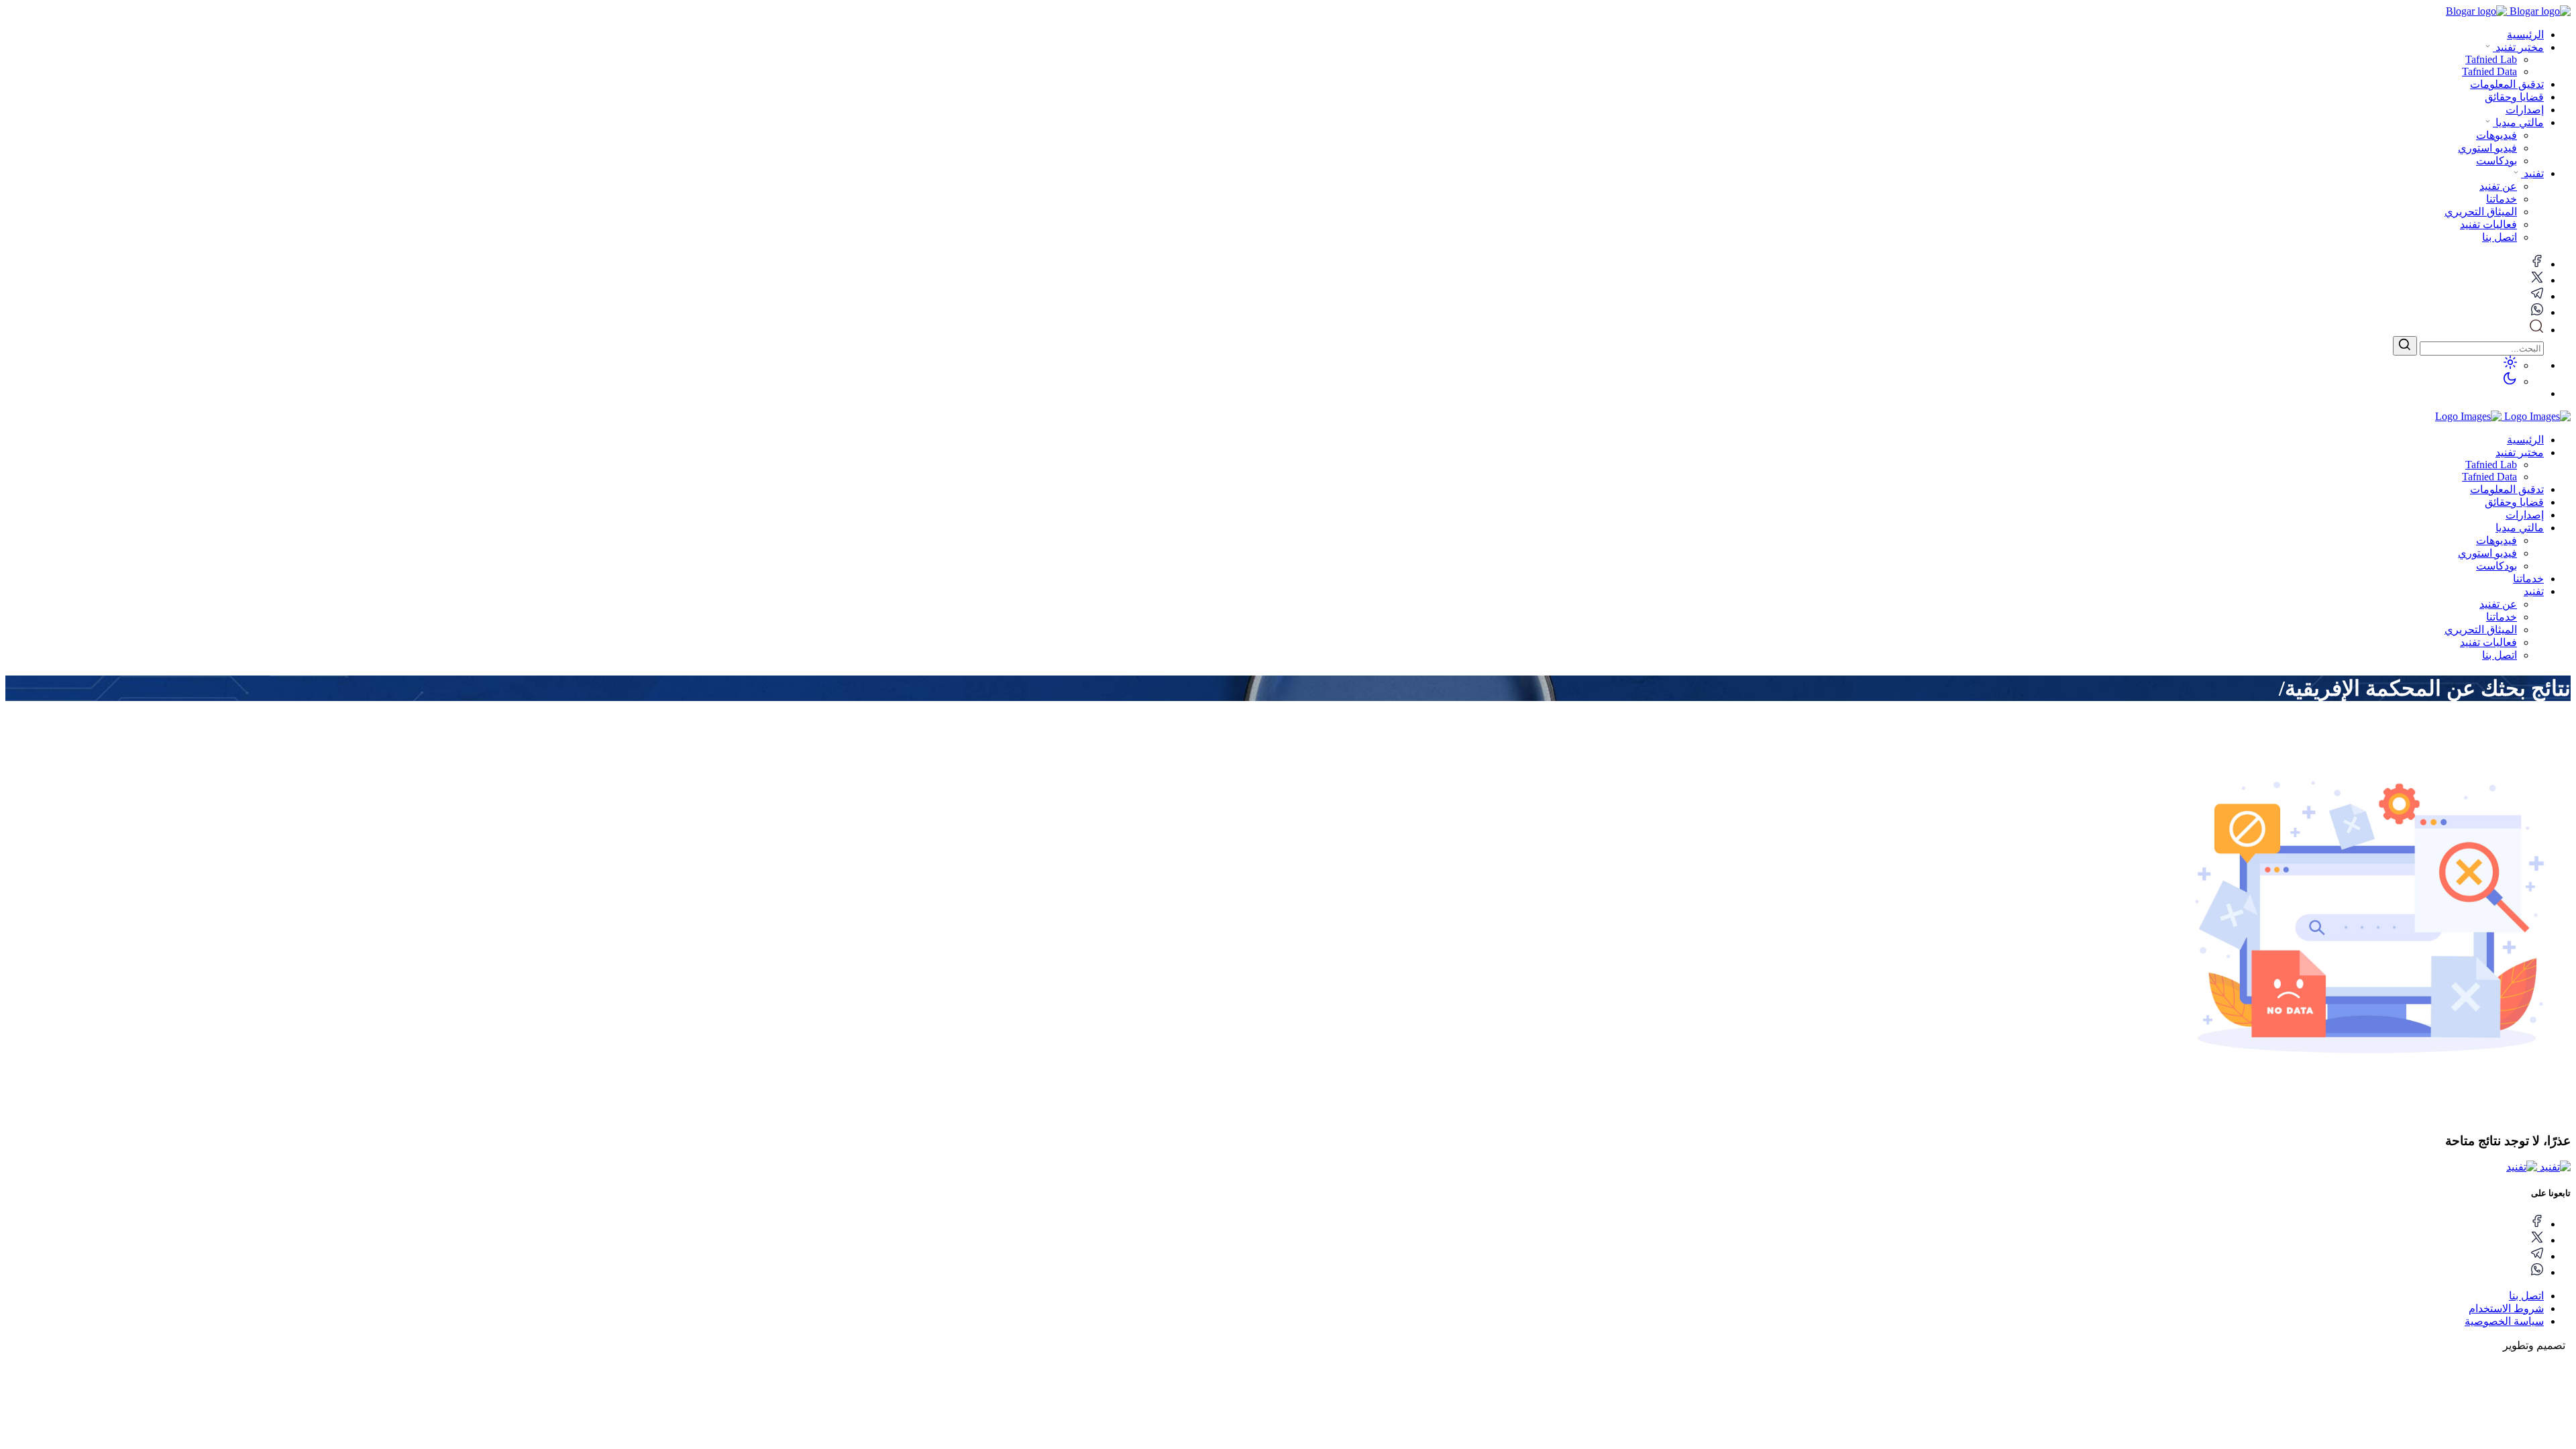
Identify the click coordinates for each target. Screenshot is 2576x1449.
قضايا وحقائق (2514, 97)
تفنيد (2532, 173)
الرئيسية (2525, 35)
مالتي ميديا (2518, 122)
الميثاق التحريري (2481, 630)
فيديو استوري (2487, 553)
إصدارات (2525, 110)
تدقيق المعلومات (2507, 84)
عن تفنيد (2498, 604)
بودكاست (2497, 566)
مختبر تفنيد (2518, 47)
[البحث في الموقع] (2536, 330)
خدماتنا (2528, 579)
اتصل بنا (2500, 655)
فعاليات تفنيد (2488, 642)
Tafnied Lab (2491, 465)
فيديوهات (2497, 540)
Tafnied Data (2489, 477)
